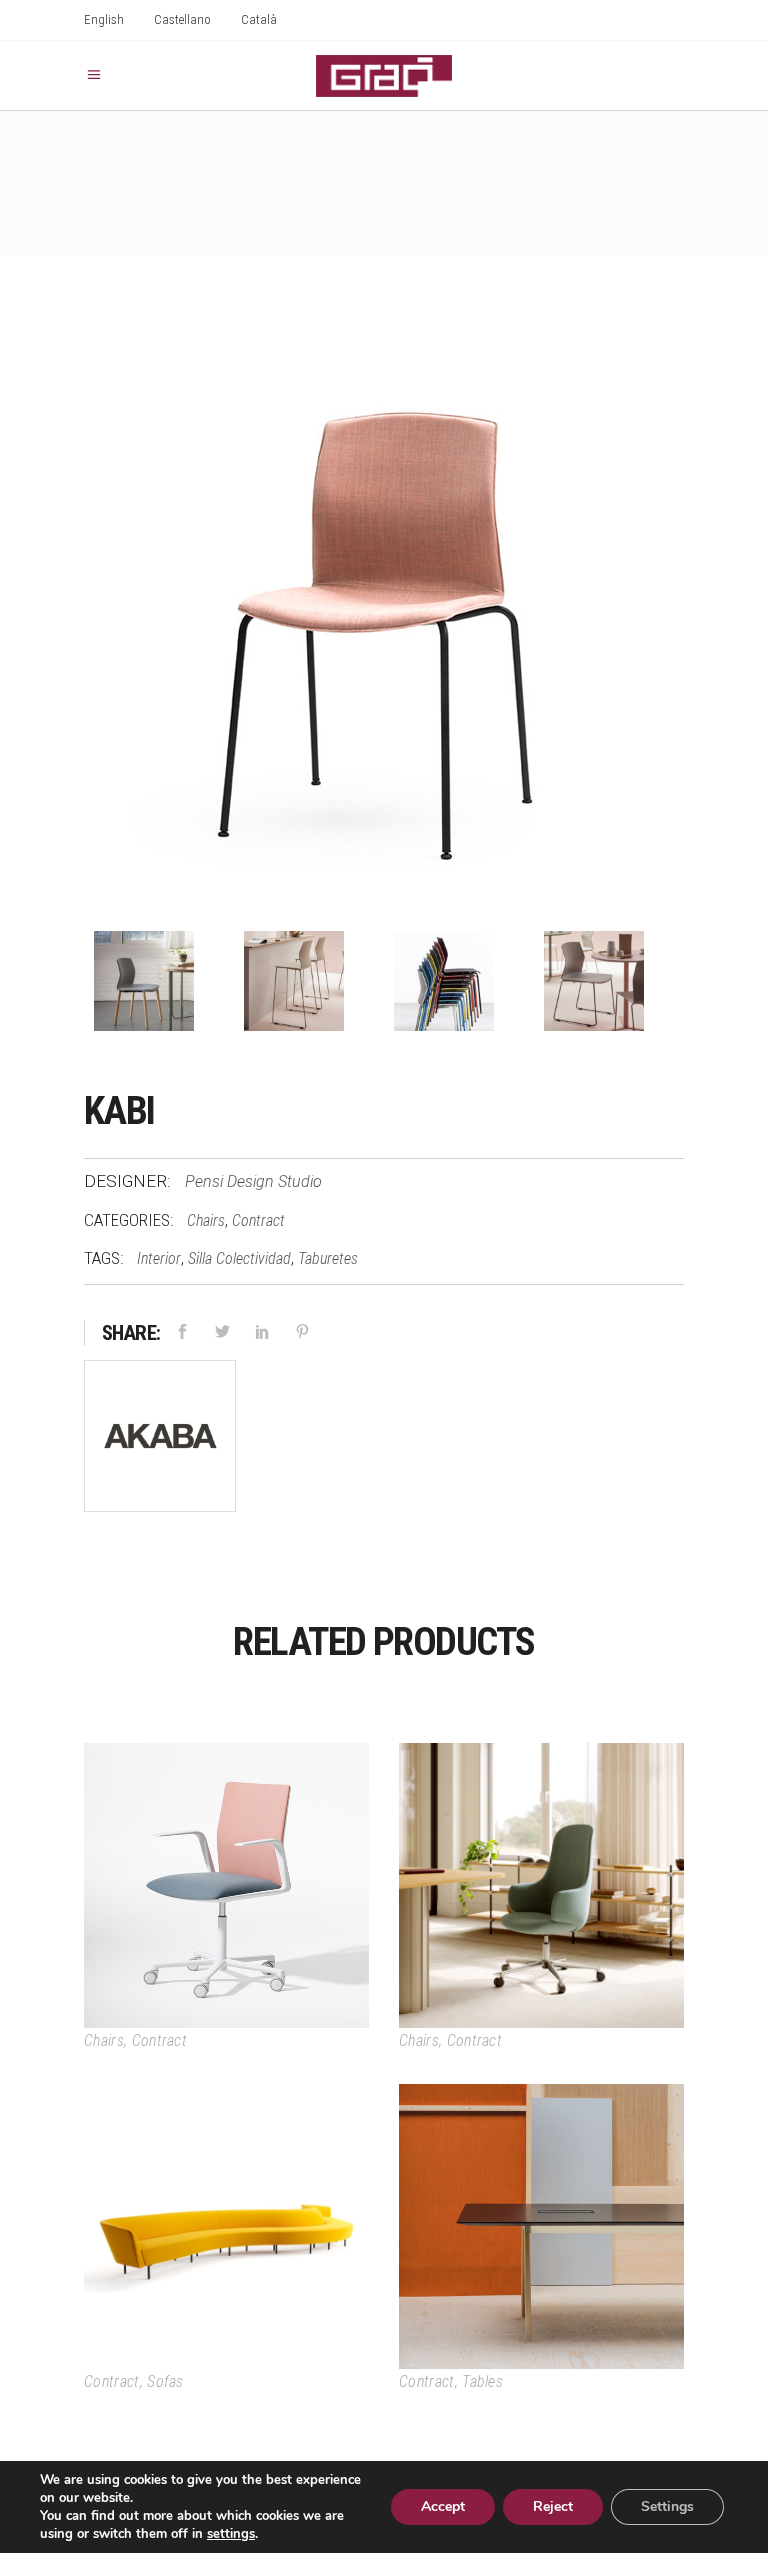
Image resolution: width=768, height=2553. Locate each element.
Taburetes (328, 1258)
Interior (159, 1258)
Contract (258, 1220)
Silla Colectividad (239, 1258)
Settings (667, 2506)
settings (231, 2534)
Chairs (206, 1220)
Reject (553, 2506)
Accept (443, 2506)
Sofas (165, 2381)
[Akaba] (160, 1439)
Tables (482, 2381)
